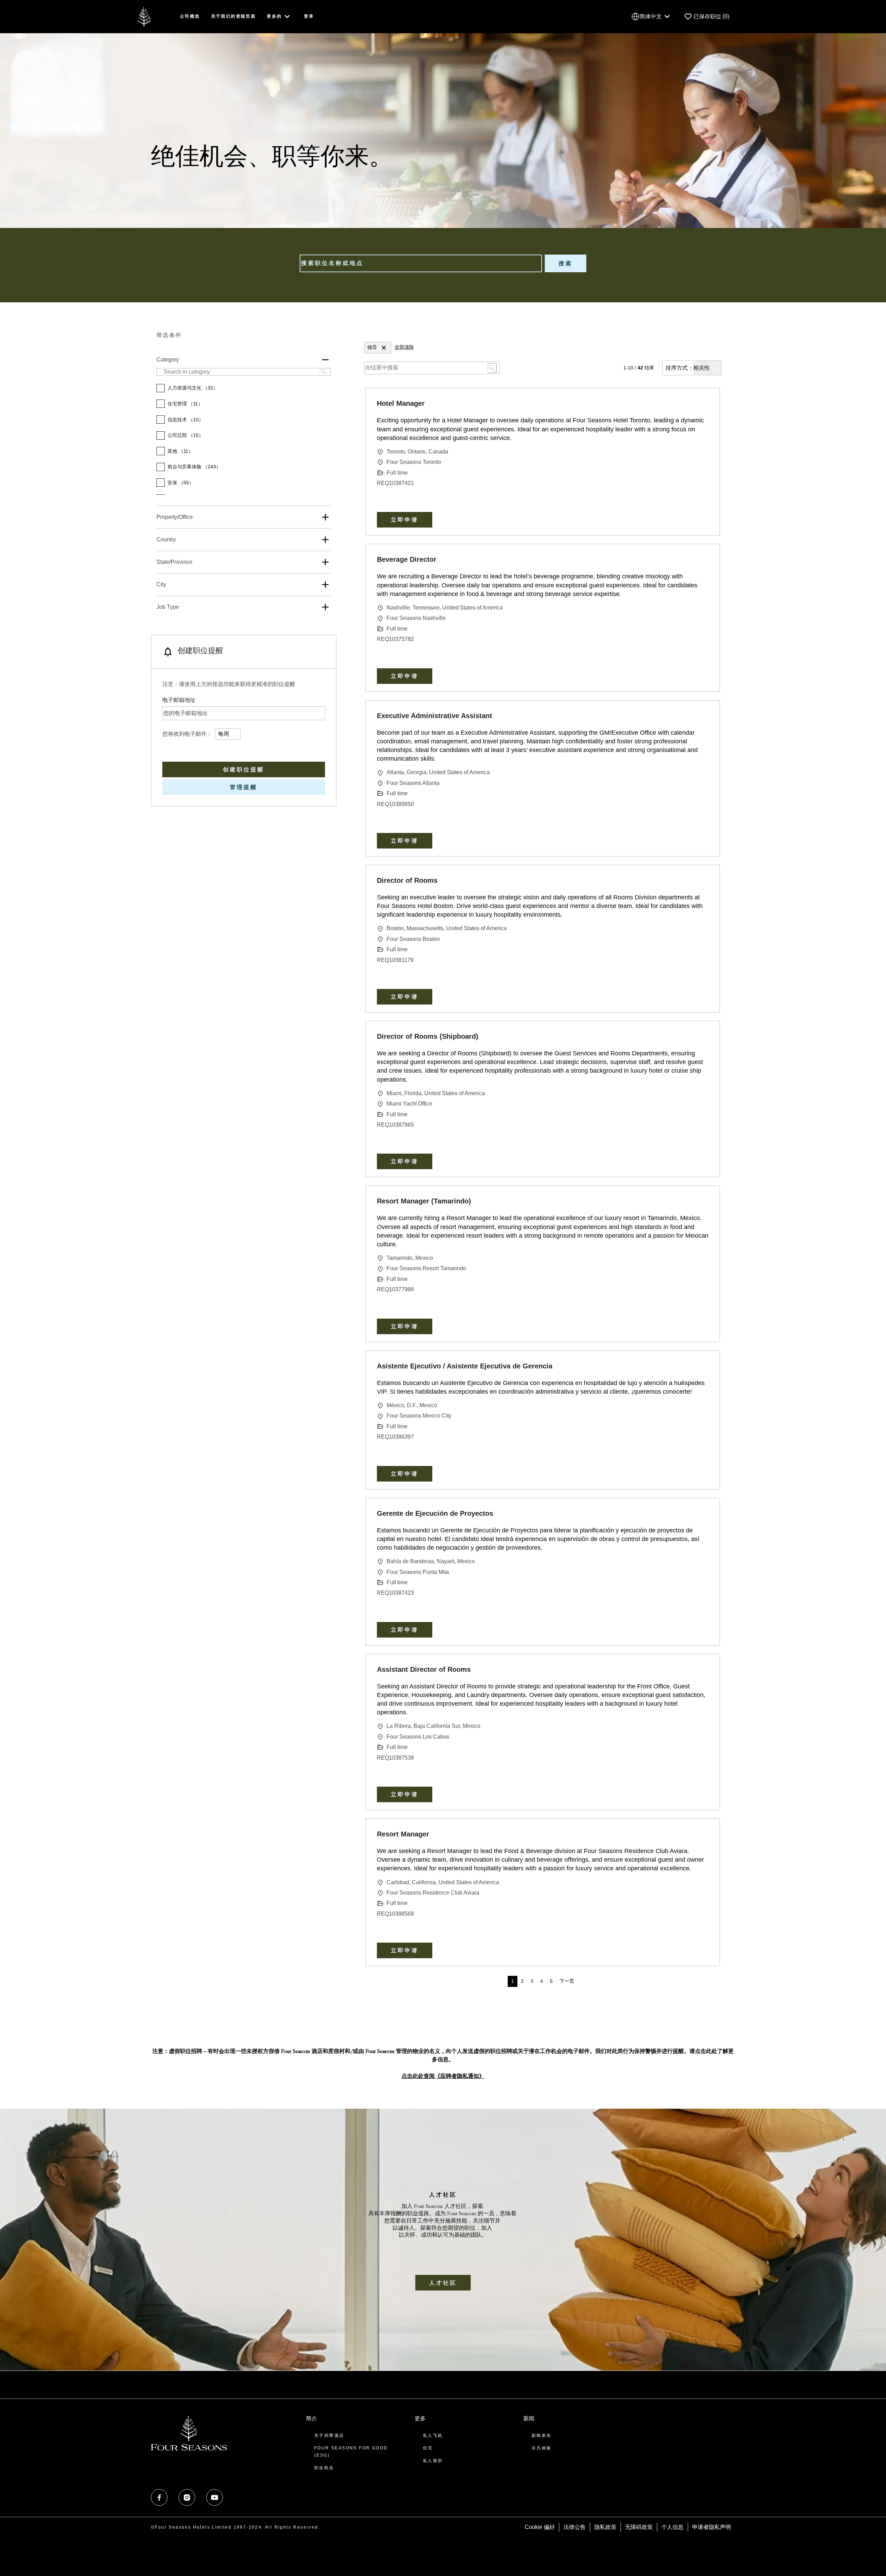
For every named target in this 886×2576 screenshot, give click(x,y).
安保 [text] (181, 483)
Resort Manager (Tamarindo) (424, 1201)
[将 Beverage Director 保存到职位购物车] (703, 561)
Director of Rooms (407, 880)
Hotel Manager (401, 403)
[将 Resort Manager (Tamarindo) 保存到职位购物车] (703, 1202)
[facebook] (159, 2497)
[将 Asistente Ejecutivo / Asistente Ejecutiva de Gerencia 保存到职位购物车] (703, 1367)
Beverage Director (407, 559)
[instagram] (187, 2497)
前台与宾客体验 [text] (194, 467)
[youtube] (215, 2497)
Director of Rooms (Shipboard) (428, 1036)
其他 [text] (180, 451)
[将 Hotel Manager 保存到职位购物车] (703, 405)
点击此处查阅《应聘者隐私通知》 (443, 2077)
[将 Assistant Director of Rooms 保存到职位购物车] (703, 1671)
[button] (384, 348)
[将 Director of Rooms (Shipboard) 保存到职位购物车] (703, 1038)
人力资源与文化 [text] (193, 388)
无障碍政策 (639, 2527)
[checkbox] (161, 388)
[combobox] (421, 263)
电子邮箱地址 (179, 700)
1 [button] (513, 1981)
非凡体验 (542, 2448)
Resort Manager (403, 1834)
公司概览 (190, 16)
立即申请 (405, 520)
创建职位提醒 (244, 769)
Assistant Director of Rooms (424, 1669)
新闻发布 (542, 2436)
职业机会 (324, 2468)
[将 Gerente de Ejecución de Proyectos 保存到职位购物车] (703, 1515)
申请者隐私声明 (712, 2527)
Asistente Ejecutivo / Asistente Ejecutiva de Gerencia (465, 1366)
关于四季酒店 (329, 2436)
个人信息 (672, 2527)
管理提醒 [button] (244, 787)
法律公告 (575, 2527)
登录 (309, 16)
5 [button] (551, 1981)
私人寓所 (433, 2461)
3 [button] (532, 1981)
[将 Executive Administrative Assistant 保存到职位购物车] (703, 717)
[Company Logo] (144, 16)
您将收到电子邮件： (187, 734)
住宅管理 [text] (185, 404)
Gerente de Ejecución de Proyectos (435, 1513)
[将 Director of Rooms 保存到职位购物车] (703, 882)
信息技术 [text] (186, 420)
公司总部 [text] (186, 435)
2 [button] (522, 1981)
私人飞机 (433, 2436)
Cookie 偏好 (540, 2527)
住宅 (428, 2448)
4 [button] (542, 1981)
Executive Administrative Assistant (435, 716)
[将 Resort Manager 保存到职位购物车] (703, 1835)
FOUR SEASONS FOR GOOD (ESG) (351, 2451)
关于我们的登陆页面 (234, 16)
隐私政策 (605, 2527)
